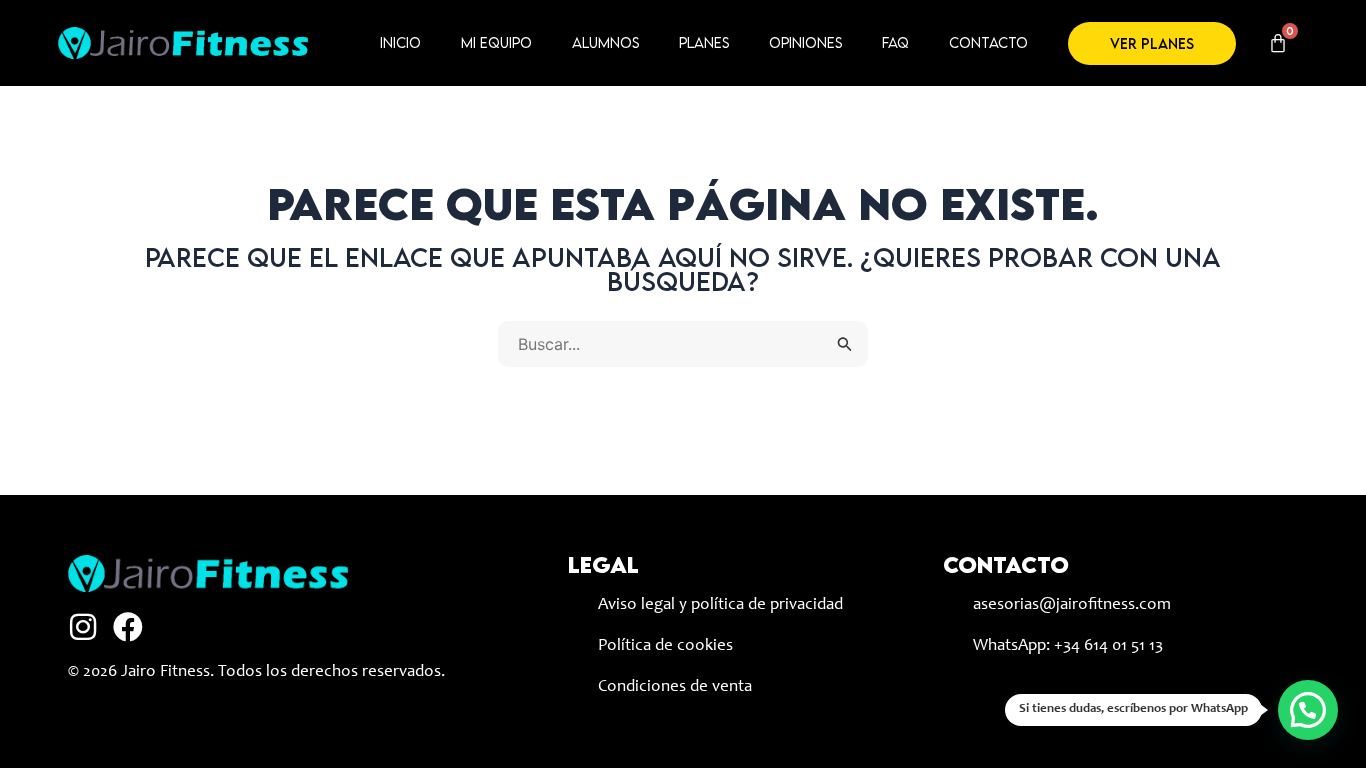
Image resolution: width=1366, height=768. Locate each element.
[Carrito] (1278, 43)
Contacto (988, 42)
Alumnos (605, 42)
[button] (1308, 710)
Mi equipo (496, 42)
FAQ (895, 42)
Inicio (400, 42)
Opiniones (805, 42)
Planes (704, 42)
